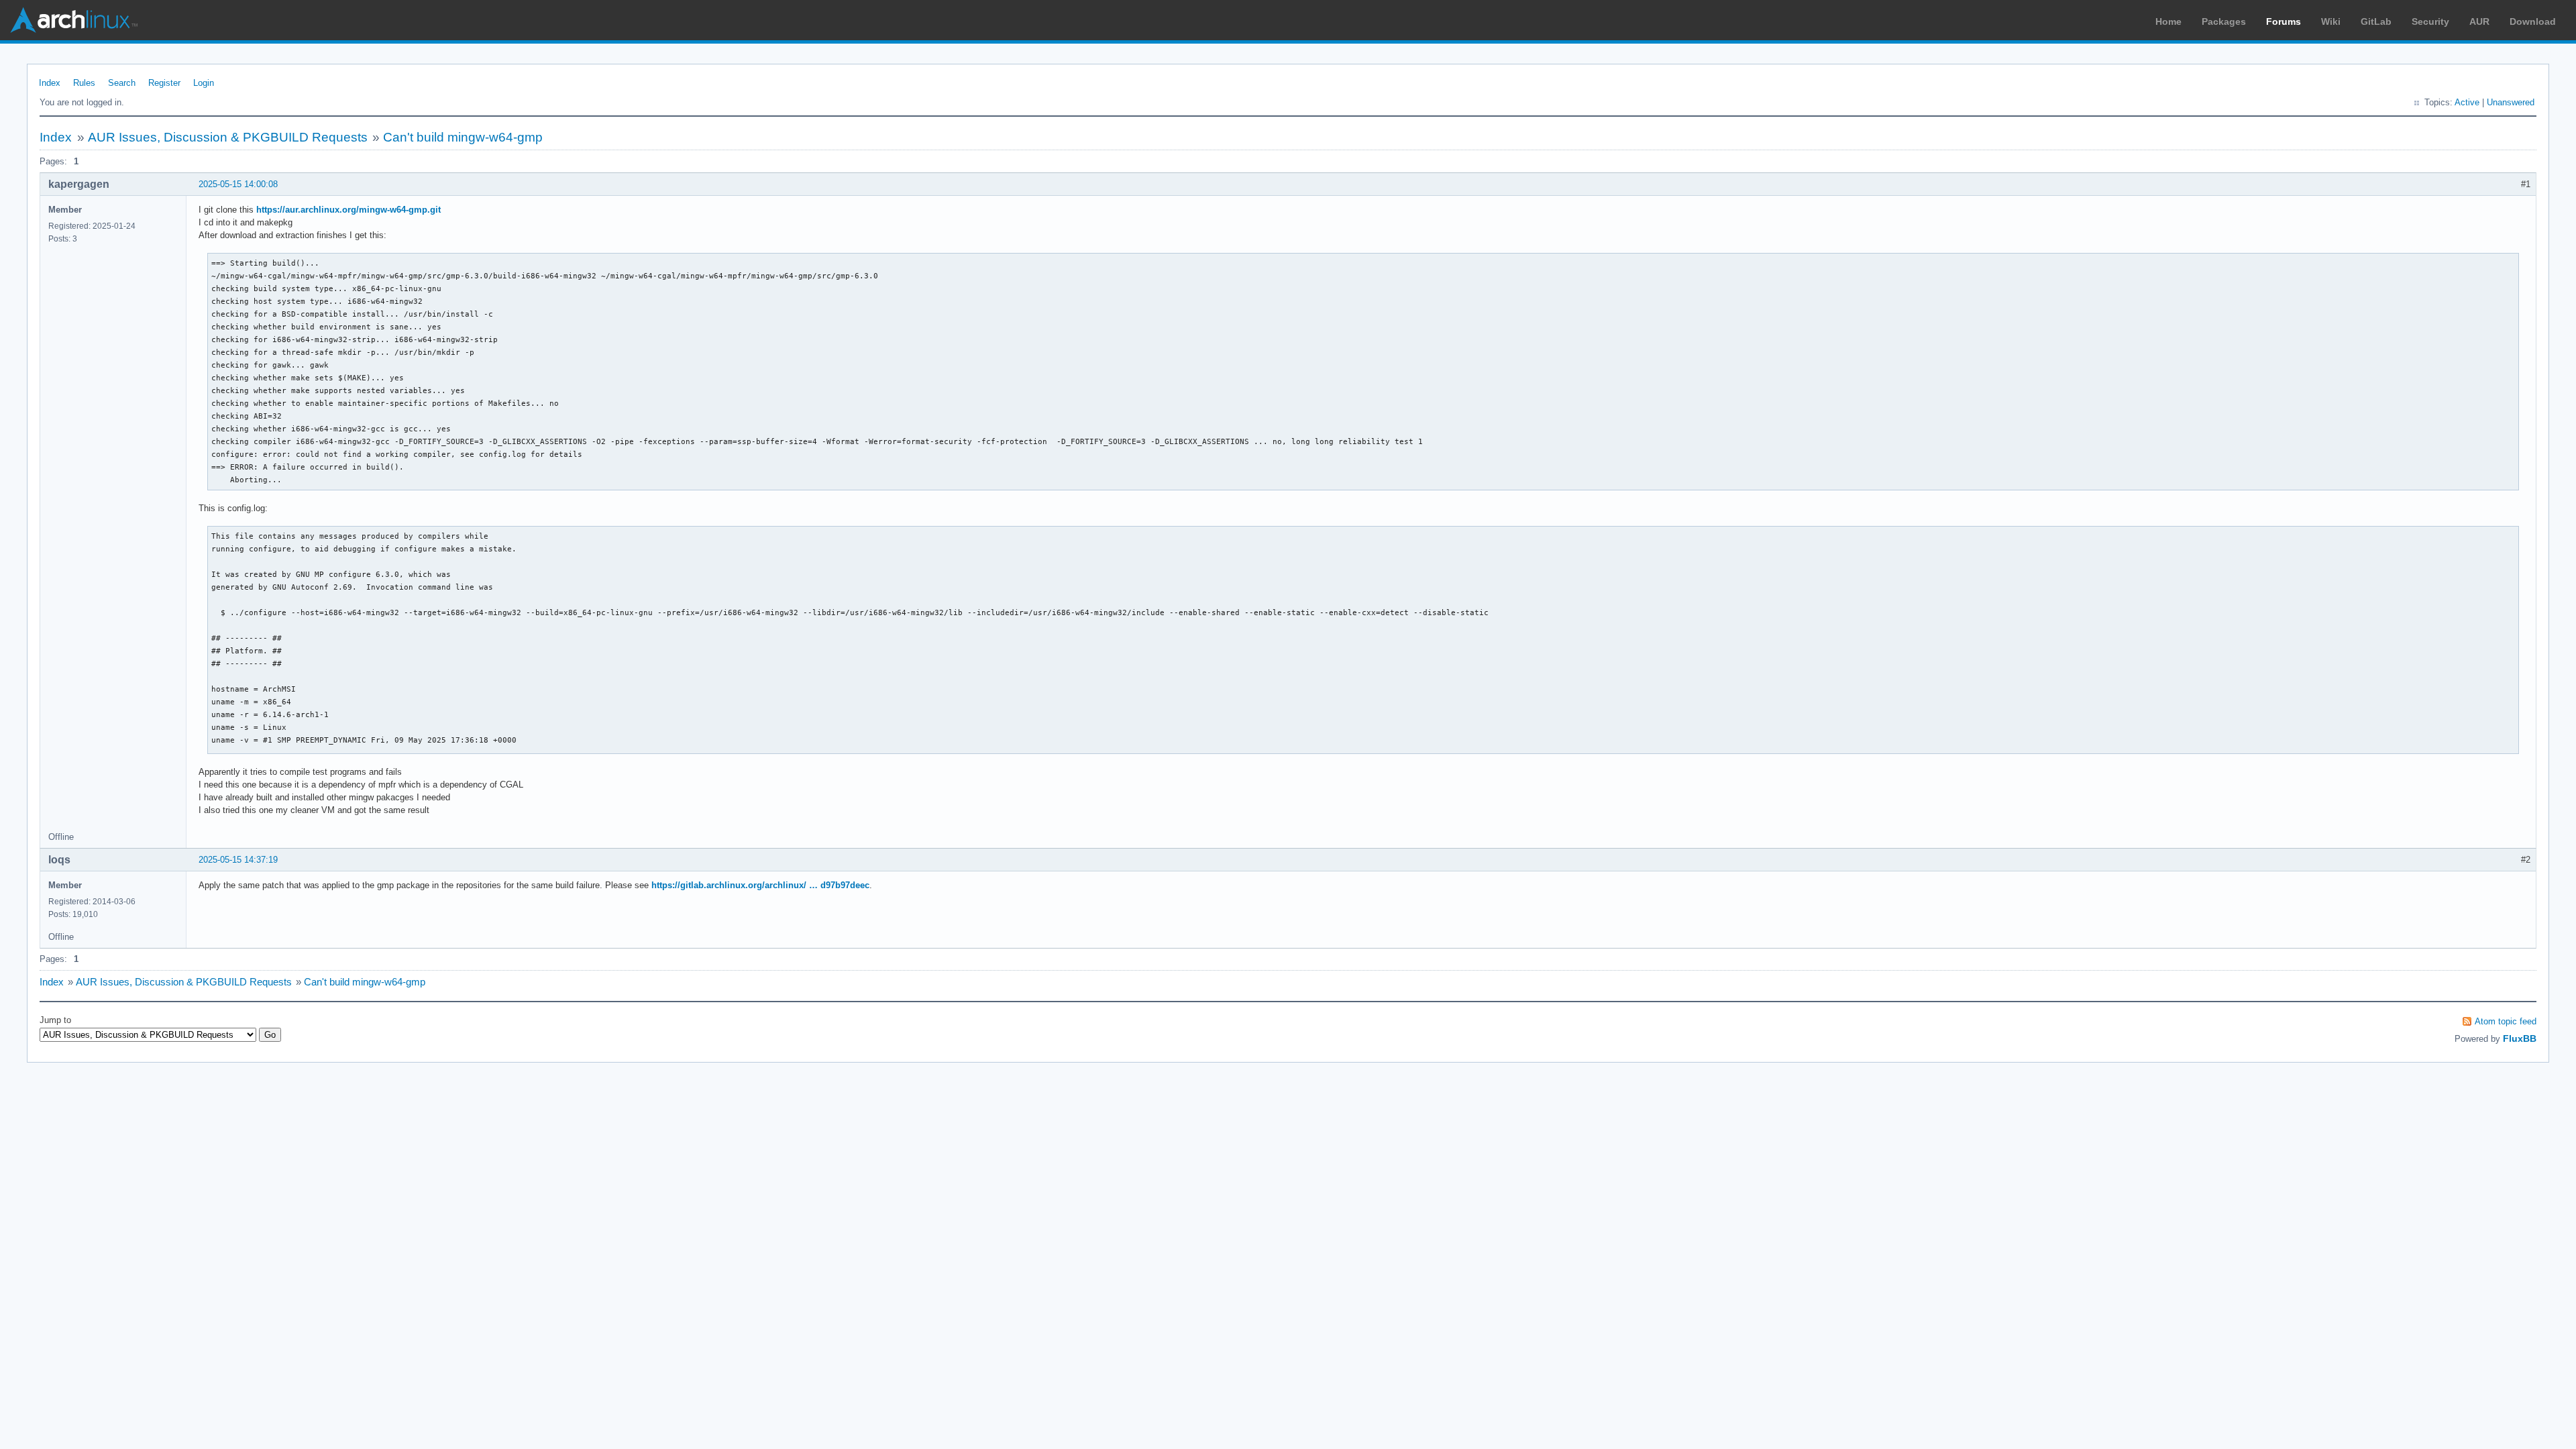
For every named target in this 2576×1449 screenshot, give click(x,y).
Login (204, 83)
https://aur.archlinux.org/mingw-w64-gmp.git (348, 210)
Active (2467, 102)
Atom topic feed (2506, 1021)
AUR (2479, 21)
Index (50, 83)
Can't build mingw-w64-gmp (463, 137)
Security (2430, 21)
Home (2168, 21)
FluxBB (2520, 1038)
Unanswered (2511, 102)
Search (122, 83)
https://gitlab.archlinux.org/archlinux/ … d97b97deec (760, 885)
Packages (2224, 21)
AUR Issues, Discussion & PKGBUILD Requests (228, 137)
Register (164, 83)
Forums (2284, 21)
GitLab (2376, 21)
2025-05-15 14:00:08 (238, 184)
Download (2533, 21)
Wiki (2331, 21)
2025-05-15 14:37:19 (238, 860)
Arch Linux (74, 20)
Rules (84, 83)
